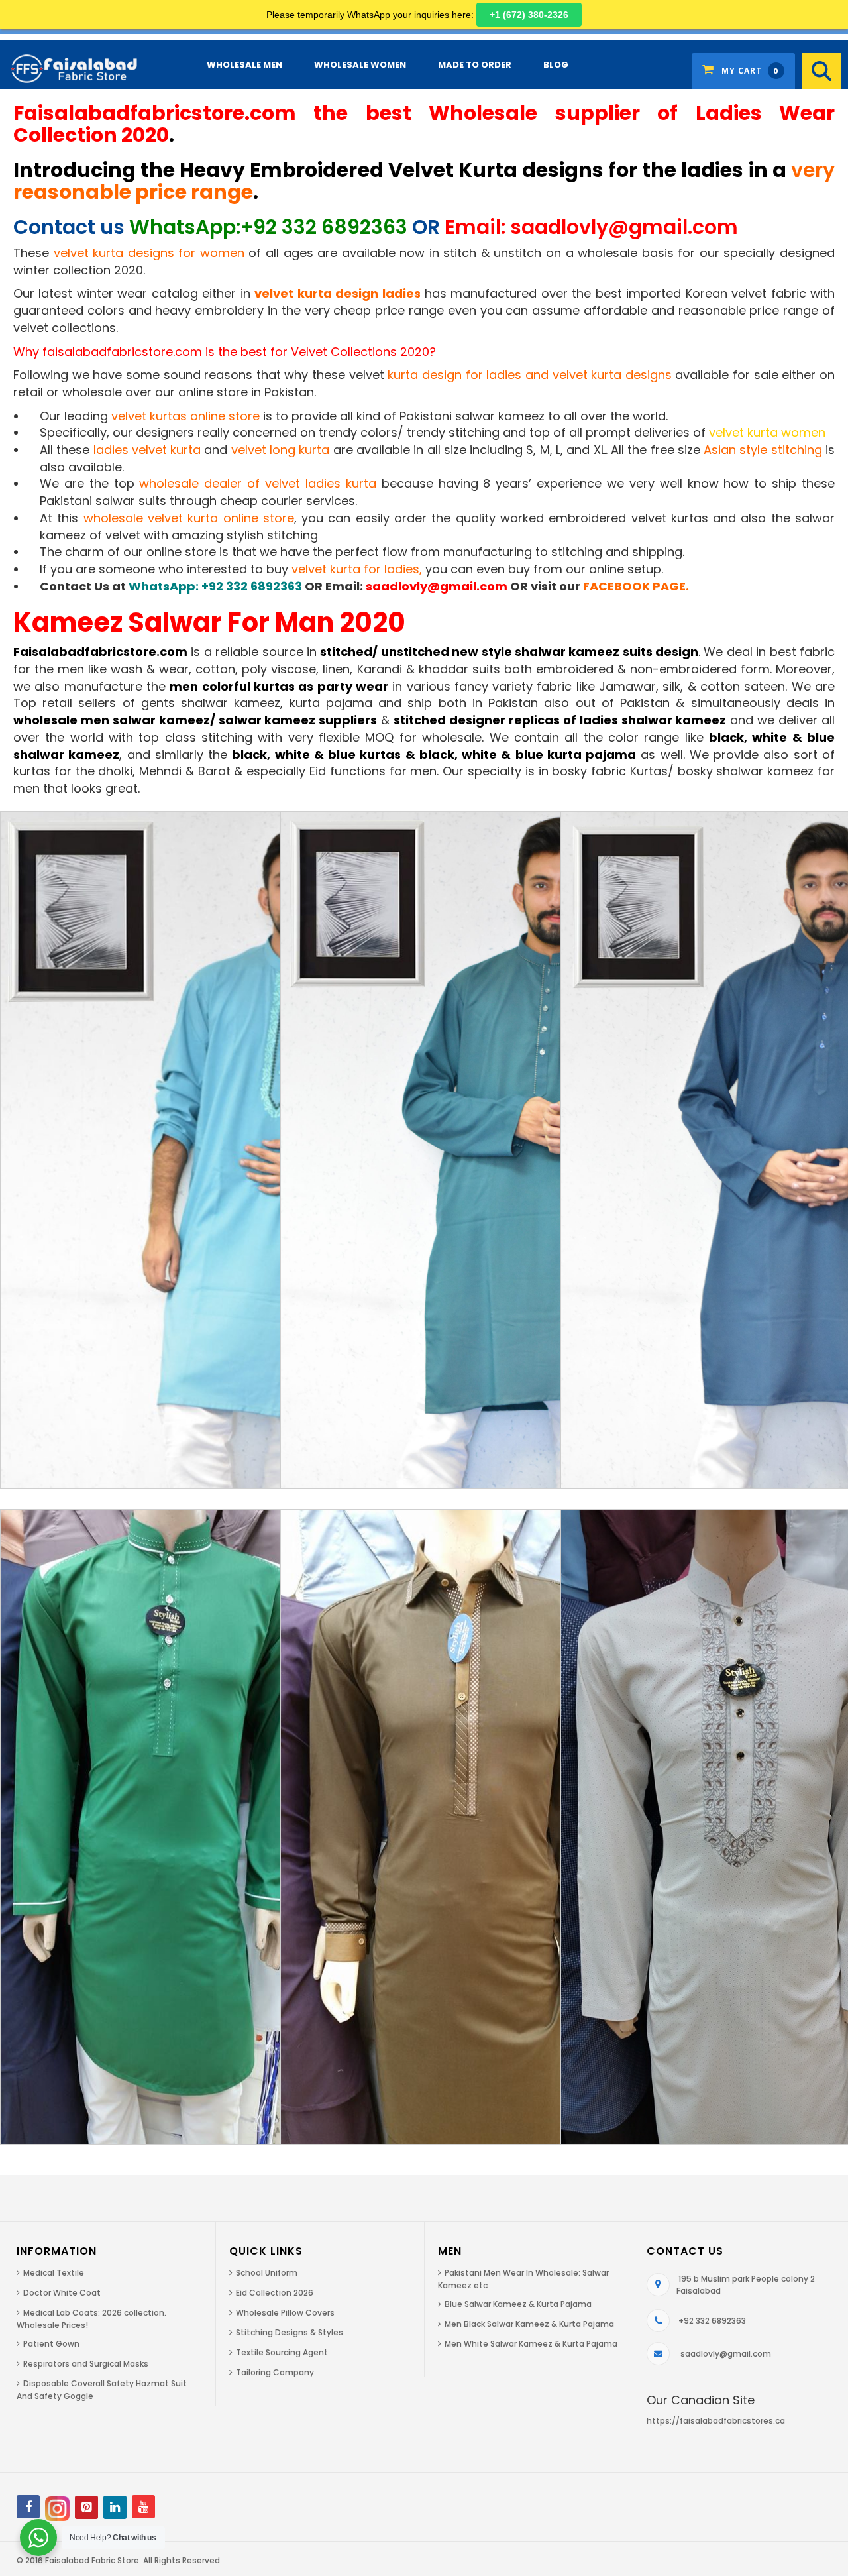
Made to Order (475, 65)
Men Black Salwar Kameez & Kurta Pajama (529, 2324)
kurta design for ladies (454, 375)
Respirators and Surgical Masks (86, 2364)
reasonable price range (133, 192)
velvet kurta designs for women (149, 253)
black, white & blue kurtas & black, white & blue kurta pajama (434, 755)
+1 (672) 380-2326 (529, 15)
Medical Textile (54, 2273)
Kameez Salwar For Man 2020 (209, 622)
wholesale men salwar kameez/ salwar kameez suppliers (195, 720)
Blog (556, 65)
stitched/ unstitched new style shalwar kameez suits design (509, 652)
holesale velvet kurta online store (194, 518)
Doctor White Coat (62, 2293)
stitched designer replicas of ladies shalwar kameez (560, 720)
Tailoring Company (275, 2372)
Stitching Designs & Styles (290, 2332)
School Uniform (267, 2273)
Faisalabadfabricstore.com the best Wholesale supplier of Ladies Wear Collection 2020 (424, 124)
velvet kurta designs (612, 375)
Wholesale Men (244, 65)
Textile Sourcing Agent (282, 2352)
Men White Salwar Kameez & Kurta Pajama (531, 2344)
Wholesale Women (360, 65)
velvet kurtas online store (185, 416)
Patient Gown (51, 2344)
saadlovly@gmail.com (437, 586)
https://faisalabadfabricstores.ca (716, 2421)
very (424, 170)
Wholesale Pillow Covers (285, 2313)
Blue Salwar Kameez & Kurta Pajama (518, 2304)
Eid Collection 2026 (275, 2293)
